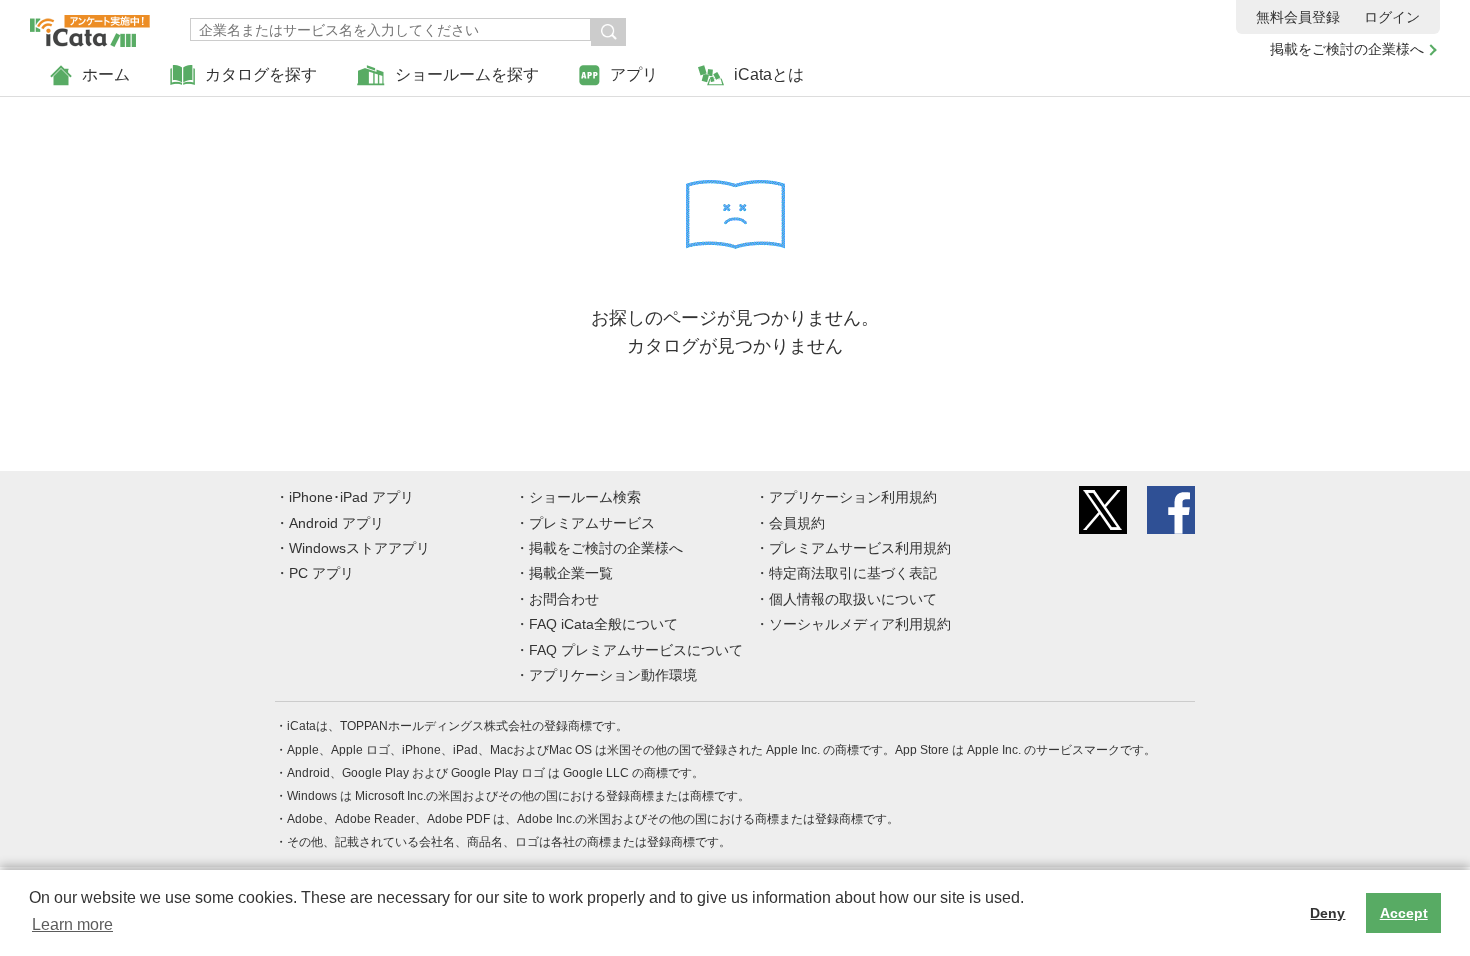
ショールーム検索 (585, 497)
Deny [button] (1327, 913)
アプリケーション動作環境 (613, 675)
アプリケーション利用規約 (853, 497)
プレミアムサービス (592, 523)
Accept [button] (1404, 913)
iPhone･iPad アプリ (351, 497)
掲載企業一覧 (571, 573)
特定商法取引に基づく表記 (853, 573)
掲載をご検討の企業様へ (1347, 49)
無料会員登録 (1298, 17)
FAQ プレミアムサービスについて (636, 650)
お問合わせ (564, 599)
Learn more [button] (72, 924)
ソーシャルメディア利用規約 (860, 624)
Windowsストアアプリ (359, 548)
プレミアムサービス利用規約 (860, 548)
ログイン (1392, 17)
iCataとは (769, 74)
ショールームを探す (467, 74)
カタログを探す (261, 74)
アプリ (634, 74)
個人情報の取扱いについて (853, 599)
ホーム (106, 74)
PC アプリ (321, 573)
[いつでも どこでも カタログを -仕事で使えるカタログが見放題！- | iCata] (90, 26)
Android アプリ (336, 523)
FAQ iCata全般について (603, 624)
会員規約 (797, 523)
